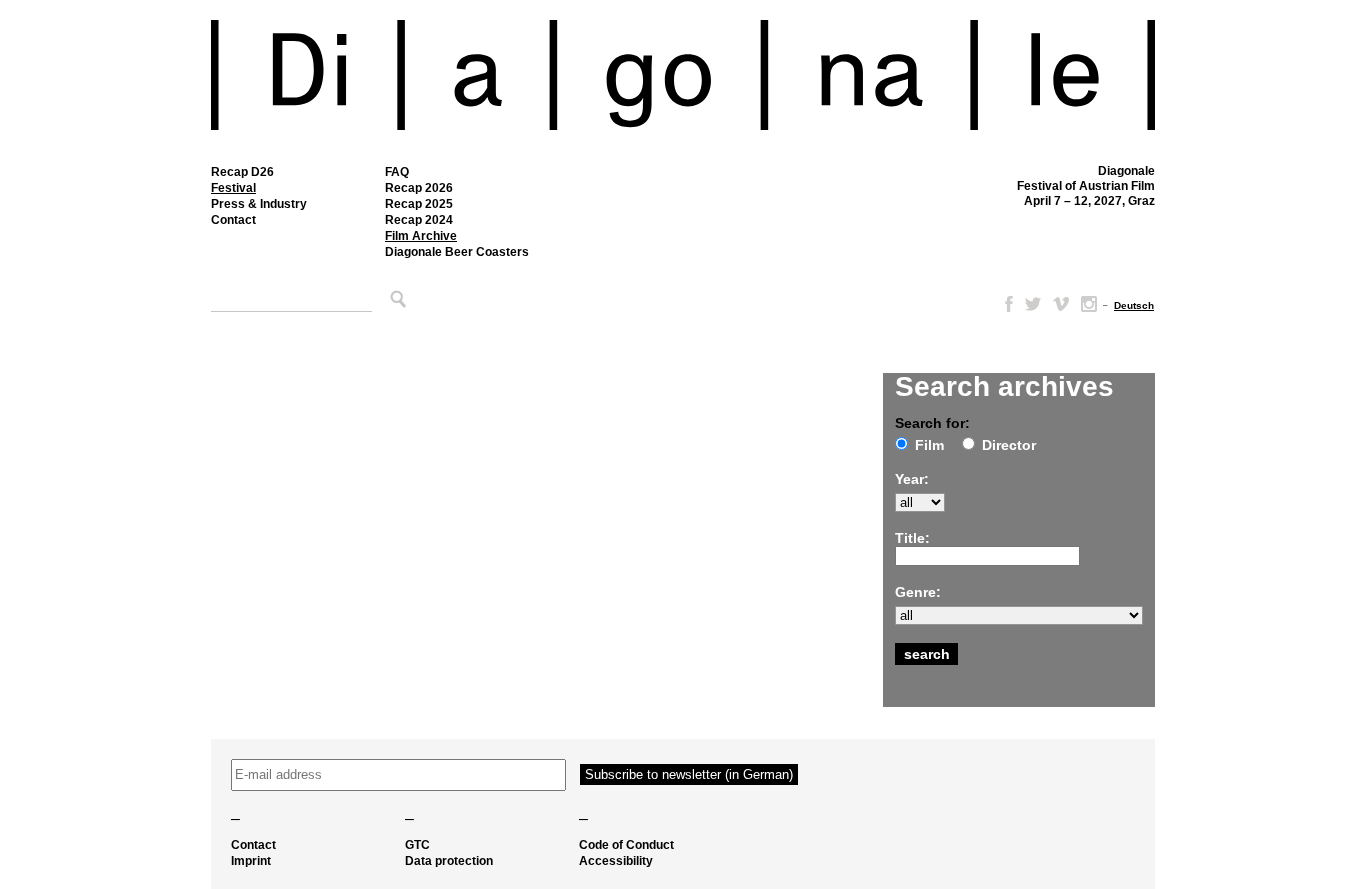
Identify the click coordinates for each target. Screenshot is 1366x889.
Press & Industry (259, 204)
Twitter (1033, 304)
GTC (417, 845)
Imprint (251, 861)
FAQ (397, 172)
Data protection (449, 861)
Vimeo (1061, 304)
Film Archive (421, 236)
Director (1009, 445)
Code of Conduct (626, 845)
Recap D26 (242, 172)
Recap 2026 (419, 188)
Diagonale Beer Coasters (457, 252)
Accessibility (616, 861)
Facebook (1005, 304)
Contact (233, 220)
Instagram (1089, 304)
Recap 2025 (419, 204)
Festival (233, 188)
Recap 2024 (419, 220)
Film (929, 445)
